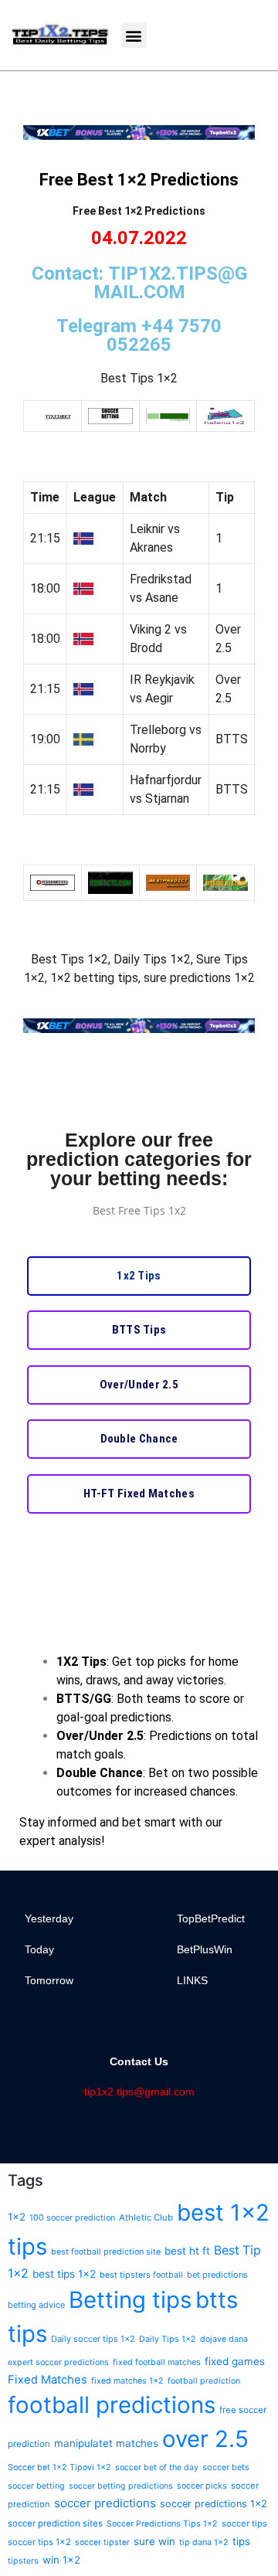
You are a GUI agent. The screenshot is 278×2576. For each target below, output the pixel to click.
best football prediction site (106, 2252)
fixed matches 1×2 (127, 2381)
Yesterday (49, 1918)
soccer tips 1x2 (39, 2542)
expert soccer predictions (58, 2362)
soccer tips (244, 2523)
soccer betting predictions (121, 2486)
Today (39, 1949)
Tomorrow (49, 1980)
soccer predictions (105, 2503)
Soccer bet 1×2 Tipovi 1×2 (59, 2467)
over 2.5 (205, 2439)
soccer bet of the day (157, 2467)
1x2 (17, 2217)
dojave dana (224, 2339)
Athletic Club (146, 2217)
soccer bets (226, 2467)
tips (241, 2541)
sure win (154, 2541)
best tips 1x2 (64, 2274)
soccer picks (202, 2486)
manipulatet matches (106, 2443)
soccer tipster (102, 2542)
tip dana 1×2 (204, 2542)
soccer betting (36, 2486)
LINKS (192, 1980)
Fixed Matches (47, 2380)
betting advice (36, 2305)
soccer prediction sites (55, 2523)
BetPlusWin (205, 1949)
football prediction (204, 2381)
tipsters (23, 2561)
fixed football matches (157, 2362)
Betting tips (130, 2300)
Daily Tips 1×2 (168, 2339)
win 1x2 (61, 2560)
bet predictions (217, 2275)
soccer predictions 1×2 (214, 2504)
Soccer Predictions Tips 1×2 (162, 2524)
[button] (134, 35)
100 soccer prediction (72, 2218)
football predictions (112, 2405)
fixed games (235, 2361)
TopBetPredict (211, 1918)
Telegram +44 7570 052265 (139, 335)
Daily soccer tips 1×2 (93, 2339)
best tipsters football (141, 2275)
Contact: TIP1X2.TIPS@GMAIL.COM (139, 283)
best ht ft (187, 2251)
